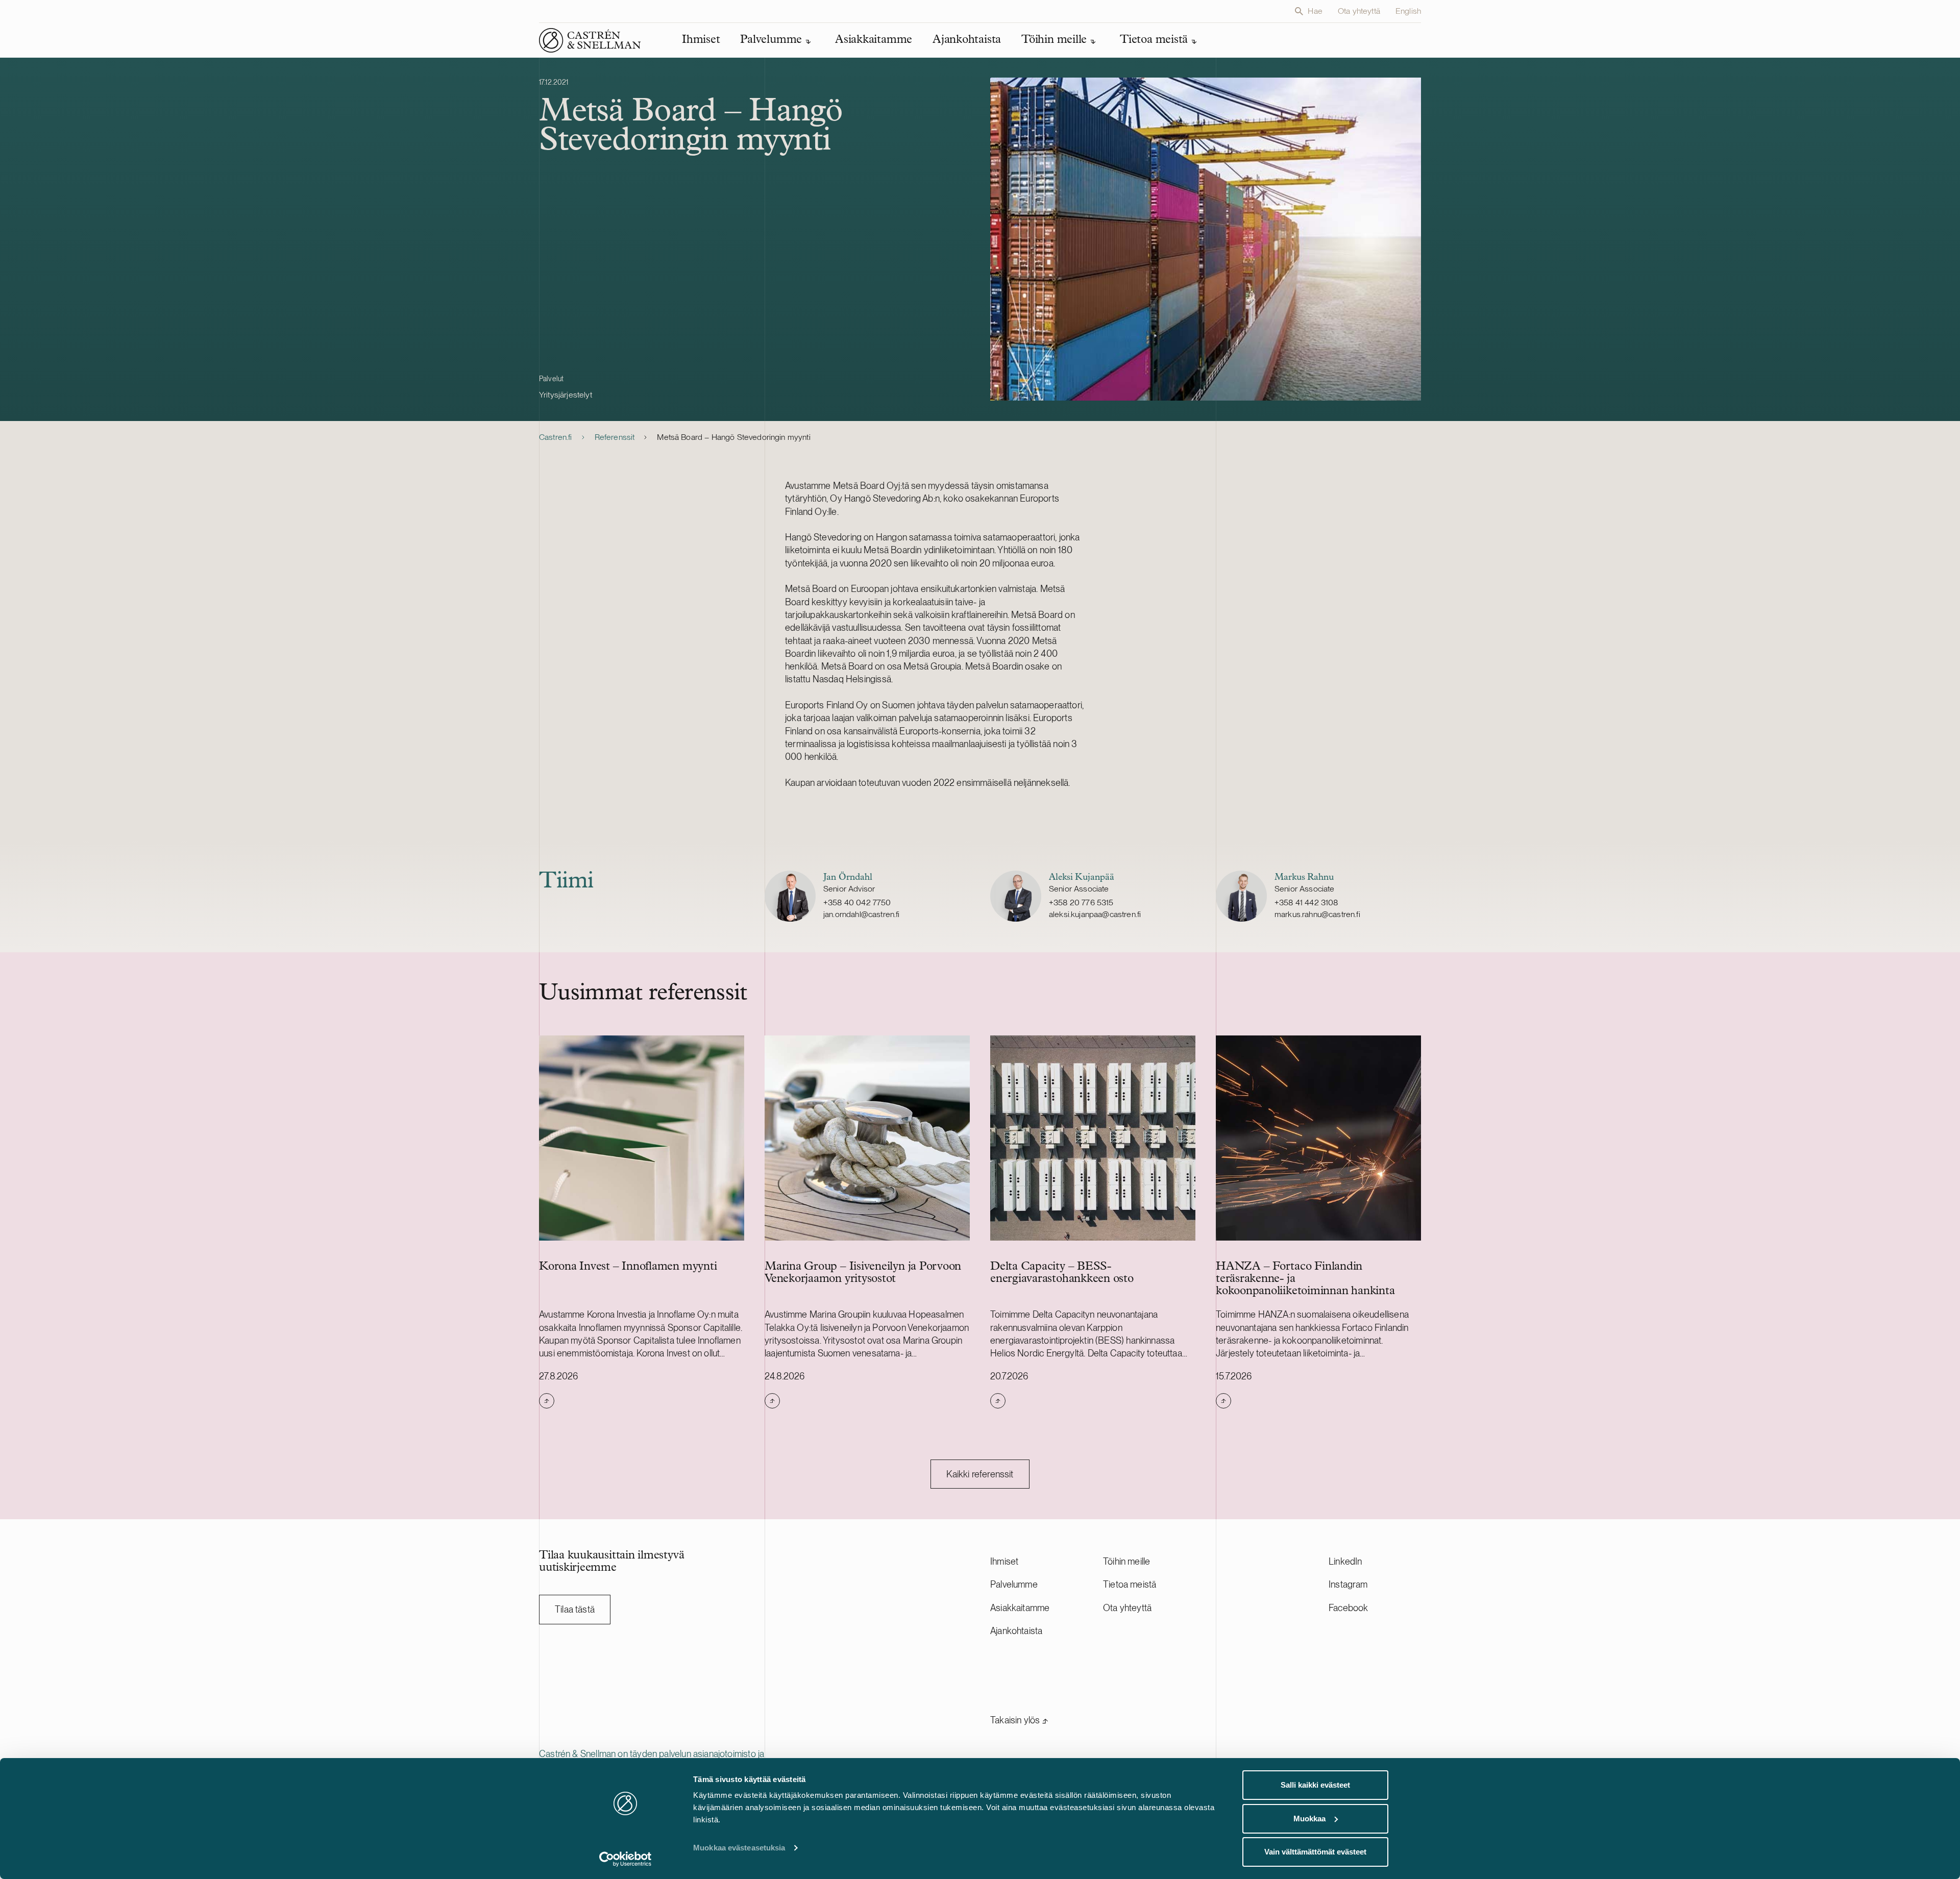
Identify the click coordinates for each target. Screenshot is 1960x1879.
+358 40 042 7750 (857, 903)
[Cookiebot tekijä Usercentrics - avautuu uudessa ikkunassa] (626, 1859)
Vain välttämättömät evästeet (1315, 1852)
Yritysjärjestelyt (566, 395)
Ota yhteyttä (1359, 11)
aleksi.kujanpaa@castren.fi (1095, 914)
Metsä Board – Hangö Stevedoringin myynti (733, 437)
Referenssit (615, 437)
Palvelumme (1014, 1584)
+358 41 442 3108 (1306, 903)
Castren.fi (556, 437)
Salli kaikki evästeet (1315, 1785)
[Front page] (590, 40)
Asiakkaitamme (1020, 1608)
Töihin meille (1126, 1561)
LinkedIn (1345, 1561)
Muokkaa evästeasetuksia (739, 1848)
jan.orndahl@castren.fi (862, 914)
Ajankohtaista (1016, 1631)
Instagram (1348, 1584)
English (1408, 11)
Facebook (1348, 1608)
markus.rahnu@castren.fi (1317, 914)
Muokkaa (1309, 1819)
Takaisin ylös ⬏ (1019, 1720)
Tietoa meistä (1130, 1584)
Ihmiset (1004, 1561)
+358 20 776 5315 (1081, 903)
